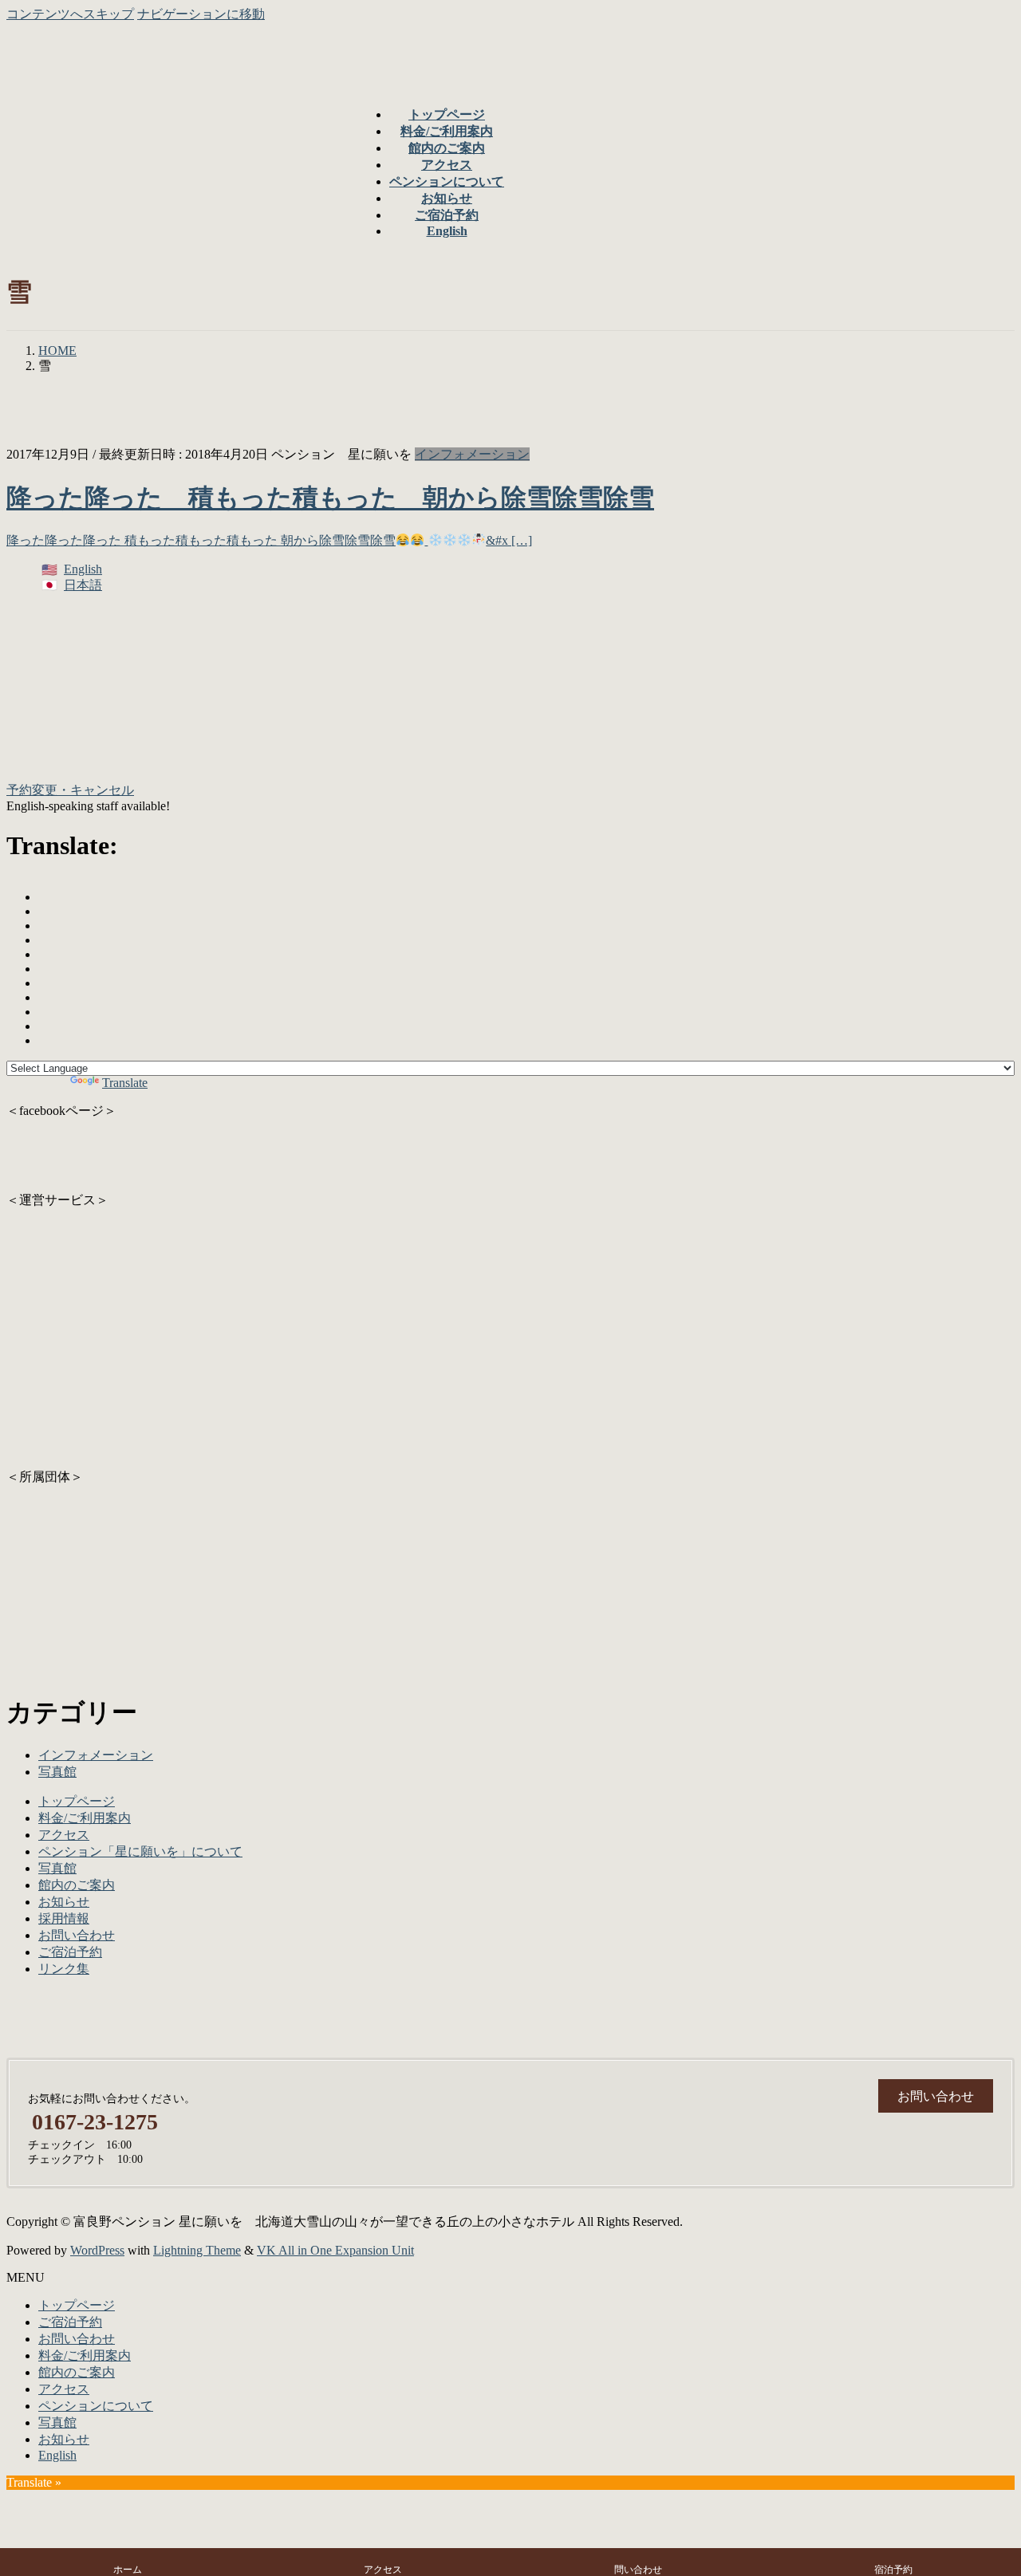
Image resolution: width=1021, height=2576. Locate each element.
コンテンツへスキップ (70, 14)
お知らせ (64, 1902)
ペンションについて (96, 2406)
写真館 (57, 1772)
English (83, 569)
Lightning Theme (197, 2250)
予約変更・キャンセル (70, 790)
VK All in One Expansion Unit (335, 2250)
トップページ (77, 1801)
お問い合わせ (77, 1935)
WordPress (97, 2250)
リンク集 (64, 1969)
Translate (125, 1083)
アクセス (64, 1835)
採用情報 (64, 1918)
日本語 (83, 585)
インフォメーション (472, 454)
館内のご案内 (77, 1885)
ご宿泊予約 (70, 1952)
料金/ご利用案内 (85, 1818)
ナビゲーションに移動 (201, 14)
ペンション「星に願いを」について (140, 1851)
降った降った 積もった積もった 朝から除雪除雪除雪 (330, 498)
